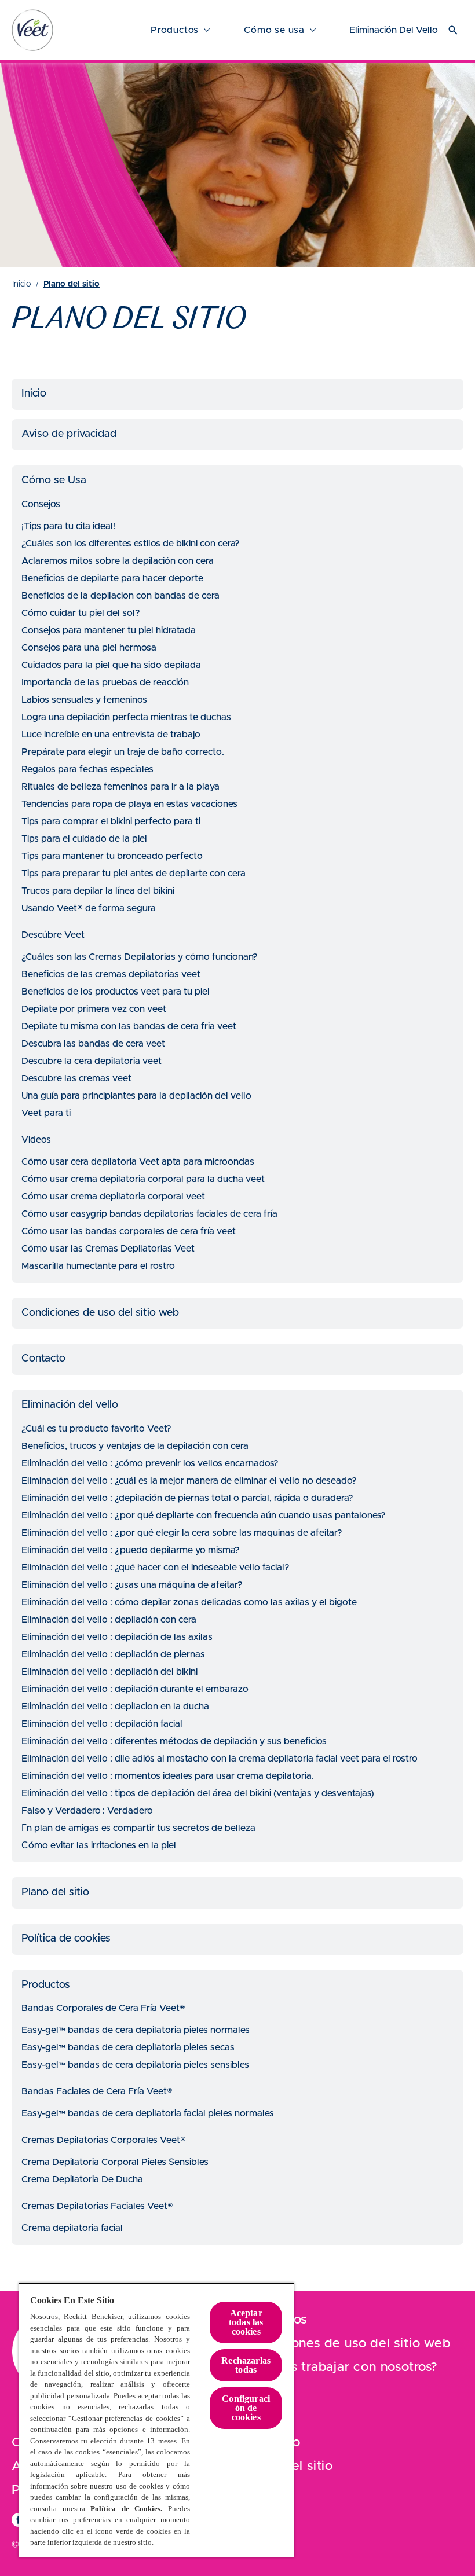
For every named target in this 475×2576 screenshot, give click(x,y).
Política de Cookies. (126, 2509)
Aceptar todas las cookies (246, 2322)
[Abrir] (453, 30)
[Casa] (32, 30)
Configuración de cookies (246, 2408)
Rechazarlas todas (246, 2365)
